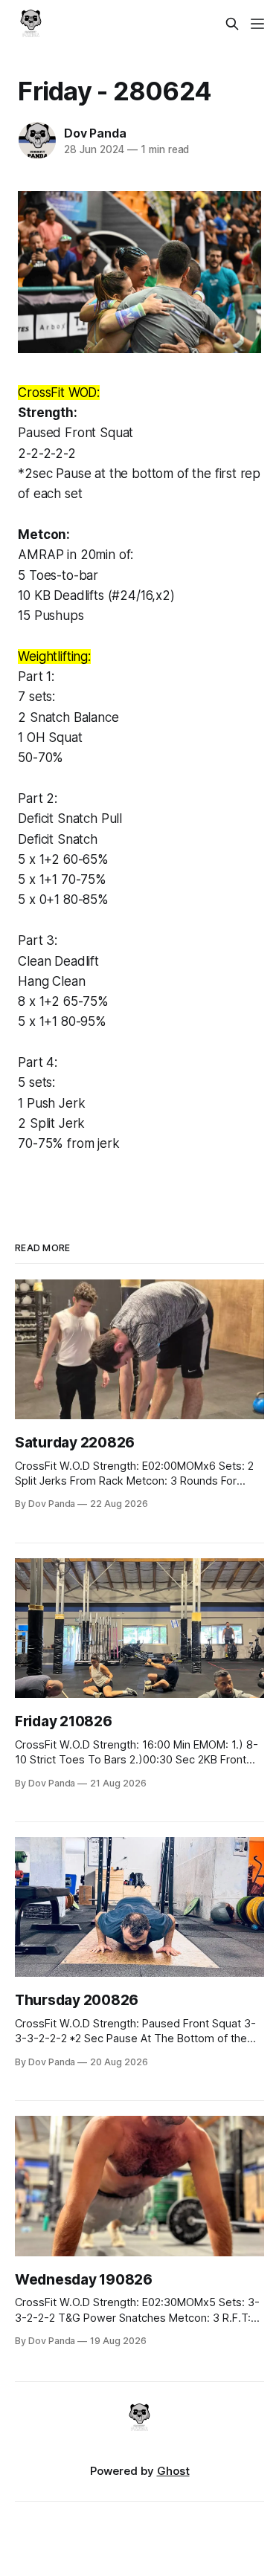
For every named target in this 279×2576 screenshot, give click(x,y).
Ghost (173, 2471)
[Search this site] (232, 24)
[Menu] (257, 24)
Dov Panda (95, 133)
